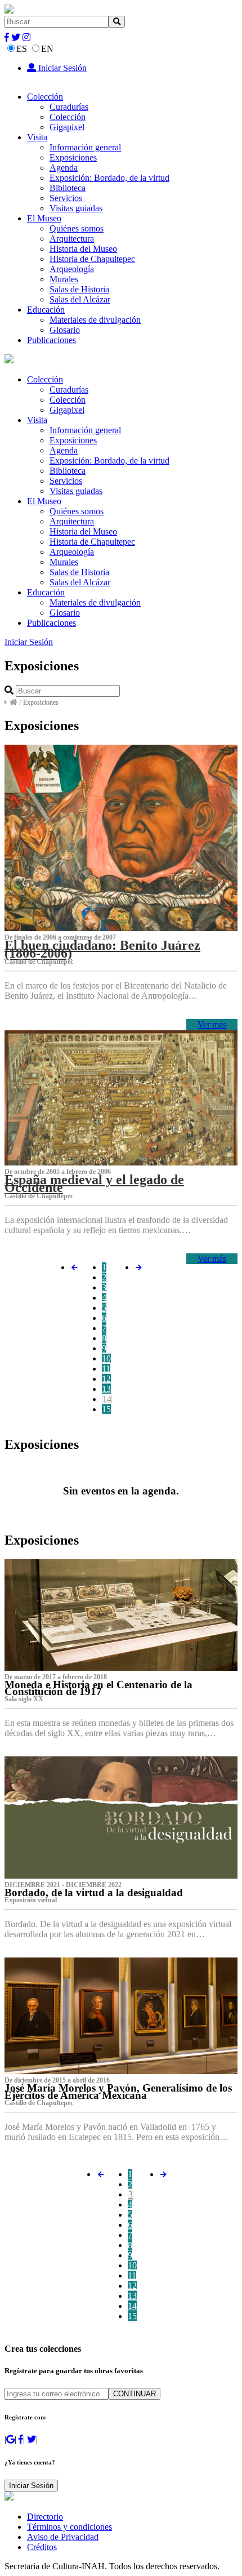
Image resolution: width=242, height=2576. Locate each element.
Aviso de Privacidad (63, 2537)
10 (106, 1358)
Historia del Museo (83, 249)
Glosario (65, 330)
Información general (85, 147)
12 (106, 1379)
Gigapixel (67, 127)
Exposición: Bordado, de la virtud (109, 178)
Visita (37, 137)
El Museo (44, 218)
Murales (64, 279)
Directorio (45, 2517)
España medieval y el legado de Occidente (94, 1184)
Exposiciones (73, 157)
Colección (45, 97)
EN (47, 49)
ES (22, 49)
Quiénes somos (77, 228)
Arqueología (72, 269)
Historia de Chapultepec (92, 259)
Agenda (64, 168)
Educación (46, 310)
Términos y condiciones (70, 2527)
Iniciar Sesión (61, 68)
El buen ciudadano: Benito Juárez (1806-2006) (102, 949)
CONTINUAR (135, 2394)
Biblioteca (68, 188)
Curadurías (69, 107)
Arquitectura (72, 239)
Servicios (66, 198)
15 (106, 1409)
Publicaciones (51, 340)
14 (107, 1399)
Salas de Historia (79, 289)
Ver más (212, 1024)
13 (106, 1389)
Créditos (42, 2547)
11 (106, 1369)
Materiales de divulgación (95, 320)
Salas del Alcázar (80, 299)
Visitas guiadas (76, 208)
